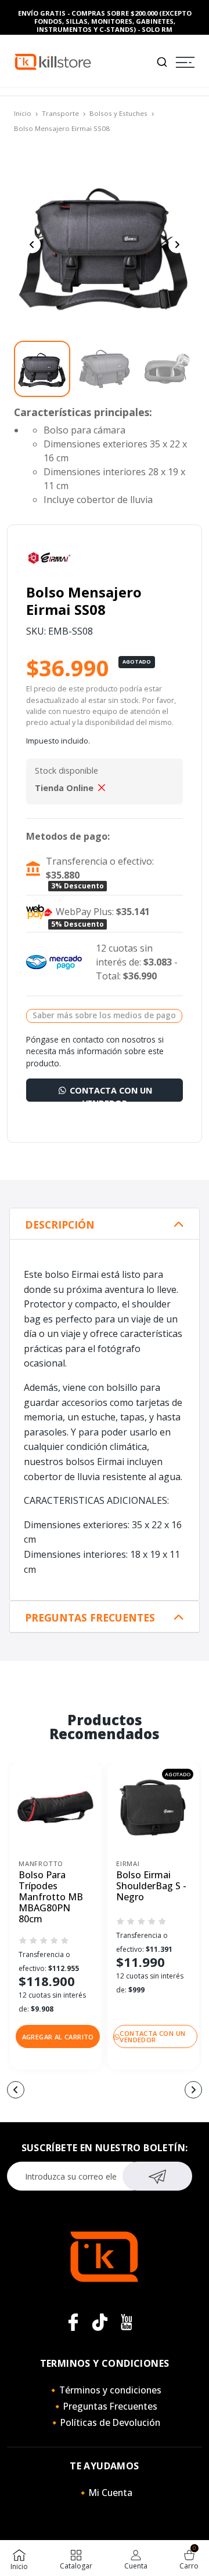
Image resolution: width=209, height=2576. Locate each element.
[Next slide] (177, 245)
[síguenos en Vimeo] (100, 2322)
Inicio (23, 113)
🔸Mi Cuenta (105, 2493)
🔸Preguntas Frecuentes (105, 2406)
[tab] (105, 1224)
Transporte (60, 113)
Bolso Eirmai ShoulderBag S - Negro (151, 1886)
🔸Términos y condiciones (105, 2390)
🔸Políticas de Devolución (105, 2422)
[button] (58, 2036)
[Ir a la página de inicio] (53, 61)
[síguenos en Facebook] (73, 2322)
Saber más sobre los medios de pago (104, 1015)
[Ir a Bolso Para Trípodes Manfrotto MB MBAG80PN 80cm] (56, 1808)
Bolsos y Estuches (118, 113)
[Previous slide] (32, 245)
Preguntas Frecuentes (90, 1618)
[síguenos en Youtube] (127, 2322)
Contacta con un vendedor (110, 1093)
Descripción (60, 1225)
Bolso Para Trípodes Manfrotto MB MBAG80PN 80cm (51, 1897)
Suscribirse (158, 2176)
